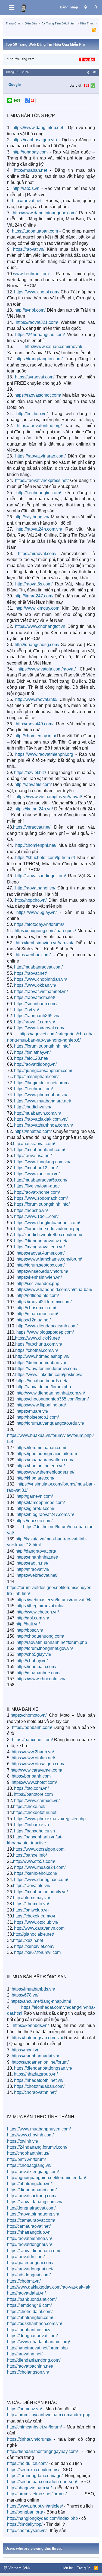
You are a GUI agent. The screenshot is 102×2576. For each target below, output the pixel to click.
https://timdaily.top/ (25, 2524)
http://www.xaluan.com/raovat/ (53, 347)
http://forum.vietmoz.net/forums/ (37, 2494)
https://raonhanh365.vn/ (37, 1016)
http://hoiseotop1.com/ (38, 1417)
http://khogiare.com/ (35, 1478)
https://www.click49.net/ (37, 1338)
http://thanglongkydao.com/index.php (42, 2518)
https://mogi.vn (26, 2050)
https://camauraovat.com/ (31, 2220)
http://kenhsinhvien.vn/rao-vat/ (44, 943)
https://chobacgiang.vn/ (29, 2165)
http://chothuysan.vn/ (27, 2530)
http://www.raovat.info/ (36, 699)
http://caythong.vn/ (32, 517)
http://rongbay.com (30, 152)
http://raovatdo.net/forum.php (44, 1387)
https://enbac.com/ (33, 955)
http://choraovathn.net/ (35, 2092)
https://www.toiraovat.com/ (39, 1028)
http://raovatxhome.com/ (37, 1192)
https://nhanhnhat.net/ (37, 1557)
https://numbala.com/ (36, 1667)
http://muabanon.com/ (37, 1314)
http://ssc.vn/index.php (38, 1284)
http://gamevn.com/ (35, 1496)
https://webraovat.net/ (37, 1575)
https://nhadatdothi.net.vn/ (39, 2080)
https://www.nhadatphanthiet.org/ (38, 2342)
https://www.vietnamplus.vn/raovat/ (49, 797)
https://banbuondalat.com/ (32, 2299)
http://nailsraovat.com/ (34, 1144)
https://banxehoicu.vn (35, 1831)
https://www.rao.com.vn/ (37, 1174)
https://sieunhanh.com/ (36, 1004)
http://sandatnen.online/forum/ (40, 2062)
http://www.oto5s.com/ (34, 1861)
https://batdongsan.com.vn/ (37, 2038)
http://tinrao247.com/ (34, 596)
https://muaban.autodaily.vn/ (41, 1892)
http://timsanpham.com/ (36, 1077)
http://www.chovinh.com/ (30, 2135)
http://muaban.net (30, 170)
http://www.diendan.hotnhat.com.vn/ (51, 1393)
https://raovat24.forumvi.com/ (44, 1302)
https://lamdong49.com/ (29, 2305)
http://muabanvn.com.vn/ (38, 1113)
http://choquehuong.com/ (40, 1636)
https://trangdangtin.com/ (39, 359)
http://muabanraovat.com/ (38, 967)
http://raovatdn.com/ (26, 2257)
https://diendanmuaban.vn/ (41, 1363)
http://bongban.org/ (25, 2512)
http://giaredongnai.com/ (30, 2263)
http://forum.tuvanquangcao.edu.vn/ (50, 1423)
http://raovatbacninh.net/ (30, 2366)
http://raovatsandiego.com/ (41, 876)
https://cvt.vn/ (27, 1010)
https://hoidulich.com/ (27, 2463)
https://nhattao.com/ (33, 1131)
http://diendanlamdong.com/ (34, 2360)
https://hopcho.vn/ (31, 1210)
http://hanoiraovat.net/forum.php (37, 2348)
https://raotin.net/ (32, 1563)
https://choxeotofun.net (35, 1812)
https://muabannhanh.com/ (40, 1150)
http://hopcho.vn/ (31, 900)
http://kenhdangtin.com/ (39, 493)
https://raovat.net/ (30, 973)
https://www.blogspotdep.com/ (45, 1332)
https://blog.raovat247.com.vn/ (45, 1514)
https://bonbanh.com (31, 1776)
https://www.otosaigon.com (39, 1849)
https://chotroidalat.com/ (30, 2312)
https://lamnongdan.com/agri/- (35, 2476)
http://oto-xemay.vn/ (32, 1898)
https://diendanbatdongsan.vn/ (43, 2068)
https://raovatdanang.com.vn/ (35, 2202)
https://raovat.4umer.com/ (41, 1253)
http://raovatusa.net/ (33, 1156)
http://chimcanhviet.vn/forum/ (34, 2427)
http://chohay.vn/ (32, 1661)
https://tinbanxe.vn (32, 1825)
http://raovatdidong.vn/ (35, 1064)
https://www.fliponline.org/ (41, 1405)
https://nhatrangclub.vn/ (29, 2184)
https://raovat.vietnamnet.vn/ (41, 991)
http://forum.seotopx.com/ (41, 1265)
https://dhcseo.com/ (34, 1521)
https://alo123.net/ (31, 1058)
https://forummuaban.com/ (41, 1448)
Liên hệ (67, 2568)
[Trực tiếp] (86, 7)
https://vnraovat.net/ (32, 827)
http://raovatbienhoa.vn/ (30, 2238)
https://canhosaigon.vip (35, 140)
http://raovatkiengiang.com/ (33, 2172)
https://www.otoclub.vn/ (36, 1922)
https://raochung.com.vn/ (39, 1344)
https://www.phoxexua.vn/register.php (50, 1819)
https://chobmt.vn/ (24, 2281)
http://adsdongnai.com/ (29, 2275)
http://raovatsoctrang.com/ (32, 2196)
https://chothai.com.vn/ (37, 1350)
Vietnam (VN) (18, 2568)
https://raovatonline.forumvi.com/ (46, 1369)
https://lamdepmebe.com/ (41, 1502)
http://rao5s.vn (26, 188)
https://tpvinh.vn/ (23, 2141)
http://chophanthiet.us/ (28, 2153)
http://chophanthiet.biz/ (29, 2330)
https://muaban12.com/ (36, 1168)
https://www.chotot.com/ (37, 292)
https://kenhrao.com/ (33, 1089)
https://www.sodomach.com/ (41, 1198)
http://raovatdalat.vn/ (26, 2293)
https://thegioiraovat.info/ (40, 1606)
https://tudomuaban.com (35, 231)
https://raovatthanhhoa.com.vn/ (44, 1125)
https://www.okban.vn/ (35, 985)
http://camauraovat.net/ (29, 2226)
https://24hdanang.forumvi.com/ (37, 2147)
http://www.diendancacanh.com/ (47, 1326)
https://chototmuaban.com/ (39, 2086)
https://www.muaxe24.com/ (40, 1867)
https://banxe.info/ (30, 1855)
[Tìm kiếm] (96, 7)
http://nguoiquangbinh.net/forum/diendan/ (47, 2178)
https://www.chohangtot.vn (40, 626)
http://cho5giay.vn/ (34, 1654)
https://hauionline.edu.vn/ (41, 1466)
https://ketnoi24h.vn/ (34, 809)
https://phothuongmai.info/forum (47, 1454)
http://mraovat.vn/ (33, 1569)
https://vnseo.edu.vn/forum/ (42, 1271)
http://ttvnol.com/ (30, 310)
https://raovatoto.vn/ (32, 1886)
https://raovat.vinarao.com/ (40, 456)
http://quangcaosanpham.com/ (43, 1071)
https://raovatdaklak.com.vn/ (41, 1119)
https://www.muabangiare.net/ (43, 1101)
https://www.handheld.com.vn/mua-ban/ (54, 1289)
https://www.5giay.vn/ (36, 912)
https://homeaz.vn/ (24, 2409)
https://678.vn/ (25, 1995)
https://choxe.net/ (29, 1806)
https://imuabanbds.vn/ (33, 1989)
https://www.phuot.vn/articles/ (35, 2506)
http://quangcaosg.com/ (37, 645)
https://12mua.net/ (34, 1320)
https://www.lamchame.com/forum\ (49, 1259)
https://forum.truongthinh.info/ (42, 1046)
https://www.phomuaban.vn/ (41, 1095)
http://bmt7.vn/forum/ (26, 2159)
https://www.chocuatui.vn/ (41, 1679)
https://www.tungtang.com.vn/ (42, 1162)
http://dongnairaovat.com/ (31, 2208)
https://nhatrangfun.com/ (30, 2318)
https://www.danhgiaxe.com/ (41, 1880)
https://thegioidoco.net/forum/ (42, 1083)
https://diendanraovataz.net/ (41, 1241)
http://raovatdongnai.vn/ (30, 2244)
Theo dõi (87, 59)
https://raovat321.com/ (37, 322)
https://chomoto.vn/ (29, 1715)
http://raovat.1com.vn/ (35, 1022)
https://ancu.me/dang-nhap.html (41, 2001)
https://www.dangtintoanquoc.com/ (47, 1223)
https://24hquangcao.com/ (40, 335)
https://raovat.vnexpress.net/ (42, 480)
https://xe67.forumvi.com (37, 1952)
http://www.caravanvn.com (39, 1928)
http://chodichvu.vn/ (33, 1107)
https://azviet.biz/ (30, 773)
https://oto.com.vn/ (31, 1788)
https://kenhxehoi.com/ (36, 1873)
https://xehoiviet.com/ (34, 1946)
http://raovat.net (27, 201)
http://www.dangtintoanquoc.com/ (45, 213)
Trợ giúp (84, 2568)
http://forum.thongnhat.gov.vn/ (45, 1648)
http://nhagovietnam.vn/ (29, 2488)
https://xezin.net (28, 1940)
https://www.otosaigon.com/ (38, 1764)
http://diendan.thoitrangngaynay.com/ (42, 2451)
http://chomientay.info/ (35, 736)
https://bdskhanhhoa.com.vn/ (35, 2323)
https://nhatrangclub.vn (29, 2232)
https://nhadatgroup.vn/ (36, 2074)
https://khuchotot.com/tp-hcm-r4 (45, 858)
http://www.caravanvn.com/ (36, 1770)
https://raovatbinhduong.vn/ (33, 2214)
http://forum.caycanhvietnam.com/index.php (49, 2415)
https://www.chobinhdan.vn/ (41, 979)
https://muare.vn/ (32, 1411)
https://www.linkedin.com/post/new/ (49, 1375)
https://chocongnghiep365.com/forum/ (53, 1399)
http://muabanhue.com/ (38, 1673)
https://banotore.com (33, 1794)
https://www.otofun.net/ (33, 1758)
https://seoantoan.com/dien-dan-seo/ (42, 2482)
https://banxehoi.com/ (32, 1740)
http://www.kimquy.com (37, 608)
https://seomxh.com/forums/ (33, 2470)
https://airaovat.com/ (37, 554)
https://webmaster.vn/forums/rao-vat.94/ (54, 1600)
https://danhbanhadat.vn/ (35, 2056)
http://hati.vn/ (28, 1624)
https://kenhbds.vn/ (31, 2025)
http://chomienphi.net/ (36, 845)
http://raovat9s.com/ (33, 784)
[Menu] (12, 8)
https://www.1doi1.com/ (36, 1216)
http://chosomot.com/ (36, 1308)
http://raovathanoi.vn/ (35, 888)
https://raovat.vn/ (29, 249)
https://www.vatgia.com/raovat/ (47, 669)
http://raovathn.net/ (25, 2354)
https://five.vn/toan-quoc (37, 1186)
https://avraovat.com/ (35, 377)
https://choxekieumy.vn (35, 1916)
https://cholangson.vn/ (28, 2372)
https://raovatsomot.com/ (38, 395)
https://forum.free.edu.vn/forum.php (47, 1229)
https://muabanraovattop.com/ (45, 1460)
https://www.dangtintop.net (38, 128)
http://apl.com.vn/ (33, 1618)
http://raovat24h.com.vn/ (39, 529)
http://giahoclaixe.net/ (33, 1934)
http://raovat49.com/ (35, 724)
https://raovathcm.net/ (35, 997)
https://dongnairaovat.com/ (32, 2336)
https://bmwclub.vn (31, 1910)
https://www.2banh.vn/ (33, 1752)
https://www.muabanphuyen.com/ (39, 2129)
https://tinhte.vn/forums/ (29, 2439)
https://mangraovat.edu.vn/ (39, 1247)
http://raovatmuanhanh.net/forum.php (52, 1642)
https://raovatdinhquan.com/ (34, 2251)
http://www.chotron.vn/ (38, 1612)
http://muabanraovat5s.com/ (41, 1180)
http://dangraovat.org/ (36, 1551)
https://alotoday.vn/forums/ (39, 924)
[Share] (88, 72)
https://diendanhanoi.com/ (32, 2190)
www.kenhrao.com (31, 274)
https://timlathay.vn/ (32, 1052)
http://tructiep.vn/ (32, 414)
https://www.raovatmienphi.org (44, 754)
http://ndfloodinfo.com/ (38, 1295)
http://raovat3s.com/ (34, 584)
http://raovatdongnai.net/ (30, 2269)
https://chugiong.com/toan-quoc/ (45, 931)
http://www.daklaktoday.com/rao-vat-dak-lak (49, 2287)
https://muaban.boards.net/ (42, 1381)
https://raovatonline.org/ (39, 426)
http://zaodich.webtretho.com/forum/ (48, 1235)
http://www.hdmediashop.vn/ (42, 1356)
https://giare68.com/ (35, 1508)
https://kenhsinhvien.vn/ (39, 1277)
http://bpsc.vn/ (30, 1630)
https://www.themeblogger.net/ (45, 1472)
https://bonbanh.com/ (32, 1727)
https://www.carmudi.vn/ (37, 1801)
